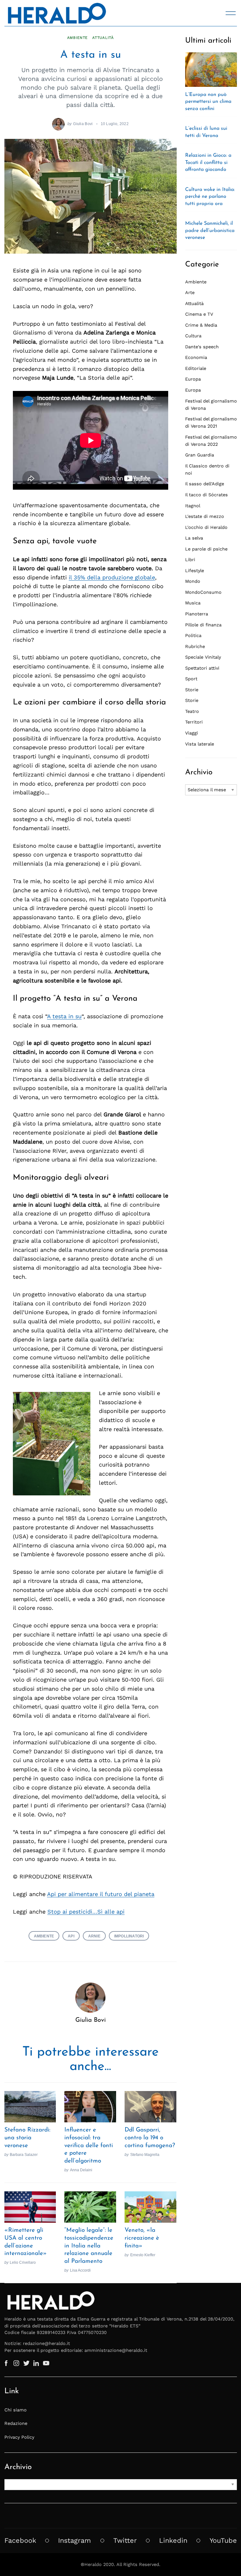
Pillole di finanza (203, 625)
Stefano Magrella (145, 2155)
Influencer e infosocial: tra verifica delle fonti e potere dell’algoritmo (89, 2146)
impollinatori (129, 1936)
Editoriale (196, 368)
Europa (193, 379)
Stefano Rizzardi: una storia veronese (27, 2138)
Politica (193, 635)
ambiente (44, 1936)
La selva (194, 538)
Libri (190, 560)
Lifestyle (195, 571)
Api (71, 1936)
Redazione (16, 2423)
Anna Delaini (81, 2170)
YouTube (223, 2540)
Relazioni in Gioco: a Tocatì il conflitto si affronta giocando (208, 163)
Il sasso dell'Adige (205, 484)
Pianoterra (197, 614)
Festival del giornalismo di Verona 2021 (211, 422)
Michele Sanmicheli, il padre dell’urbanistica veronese (210, 231)
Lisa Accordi (80, 2270)
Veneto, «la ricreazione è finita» (142, 2238)
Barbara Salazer (24, 2155)
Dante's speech (202, 347)
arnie (94, 1936)
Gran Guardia (200, 455)
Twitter (125, 2540)
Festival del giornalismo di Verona (211, 405)
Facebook (20, 2540)
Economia (196, 357)
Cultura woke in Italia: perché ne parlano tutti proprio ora (210, 197)
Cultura (193, 336)
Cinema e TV (199, 314)
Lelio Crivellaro (23, 2262)
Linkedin (173, 2540)
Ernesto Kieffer (143, 2255)
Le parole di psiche (206, 549)
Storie (192, 690)
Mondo (193, 581)
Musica (193, 603)
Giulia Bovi (83, 124)
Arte (190, 292)
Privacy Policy (19, 2437)
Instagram (75, 2540)
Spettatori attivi (202, 668)
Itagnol (193, 506)
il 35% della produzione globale (112, 577)
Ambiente (78, 38)
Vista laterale (200, 744)
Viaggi (192, 733)
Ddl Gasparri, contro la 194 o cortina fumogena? (150, 2138)
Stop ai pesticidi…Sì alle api (86, 1912)
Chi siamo (16, 2410)
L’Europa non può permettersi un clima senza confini (208, 102)
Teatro (192, 711)
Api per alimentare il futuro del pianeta (101, 1894)
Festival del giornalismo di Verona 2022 (211, 441)
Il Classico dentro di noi (207, 469)
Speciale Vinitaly (203, 657)
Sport (191, 679)
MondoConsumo (203, 592)
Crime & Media (201, 325)
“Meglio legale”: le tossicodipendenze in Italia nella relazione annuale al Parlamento (89, 2246)
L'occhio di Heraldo (206, 527)
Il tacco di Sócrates (206, 495)
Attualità (103, 38)
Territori (194, 722)
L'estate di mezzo (205, 516)
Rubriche (195, 646)
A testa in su (64, 1016)
